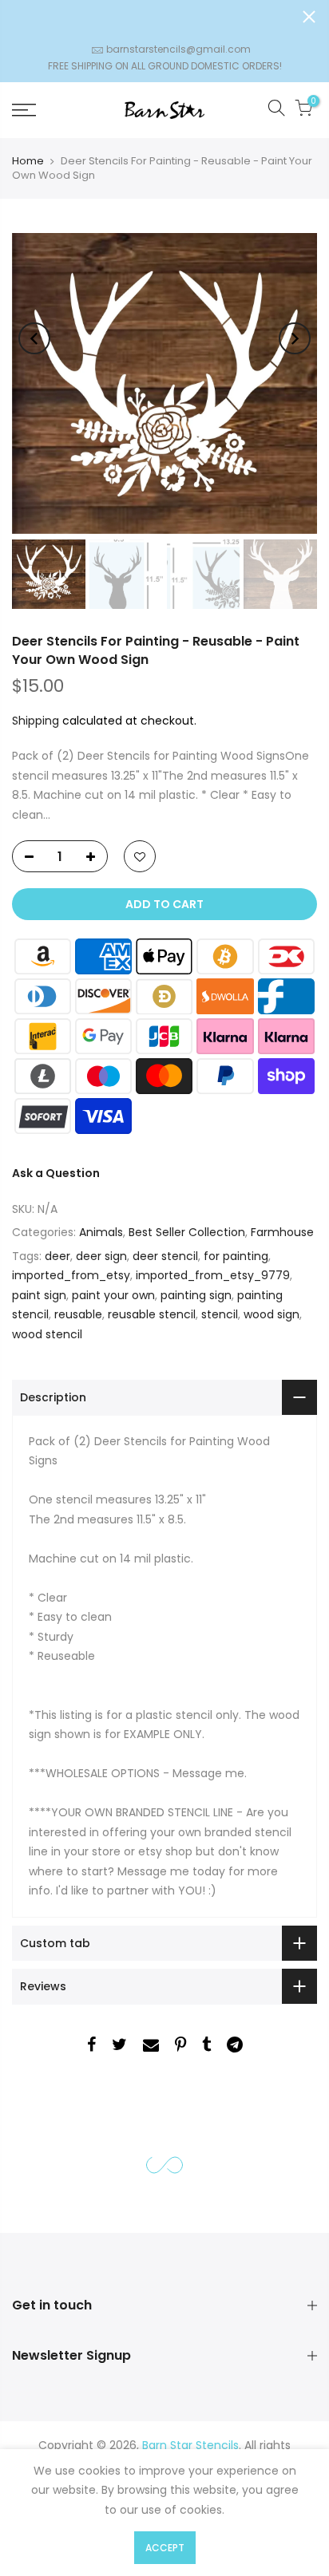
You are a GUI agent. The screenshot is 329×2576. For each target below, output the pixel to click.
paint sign (39, 1295)
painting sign (196, 1295)
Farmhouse (282, 1232)
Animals (101, 1232)
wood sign (272, 1314)
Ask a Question (56, 1173)
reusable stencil (152, 1314)
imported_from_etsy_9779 (213, 1275)
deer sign (101, 1256)
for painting (236, 1256)
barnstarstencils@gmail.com (178, 49)
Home (28, 161)
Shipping (36, 721)
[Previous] (34, 338)
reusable (78, 1314)
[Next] (295, 338)
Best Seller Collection (187, 1232)
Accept (165, 2548)
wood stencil (47, 1334)
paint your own (113, 1295)
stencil (220, 1314)
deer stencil (165, 1256)
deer (57, 1256)
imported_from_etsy (71, 1275)
